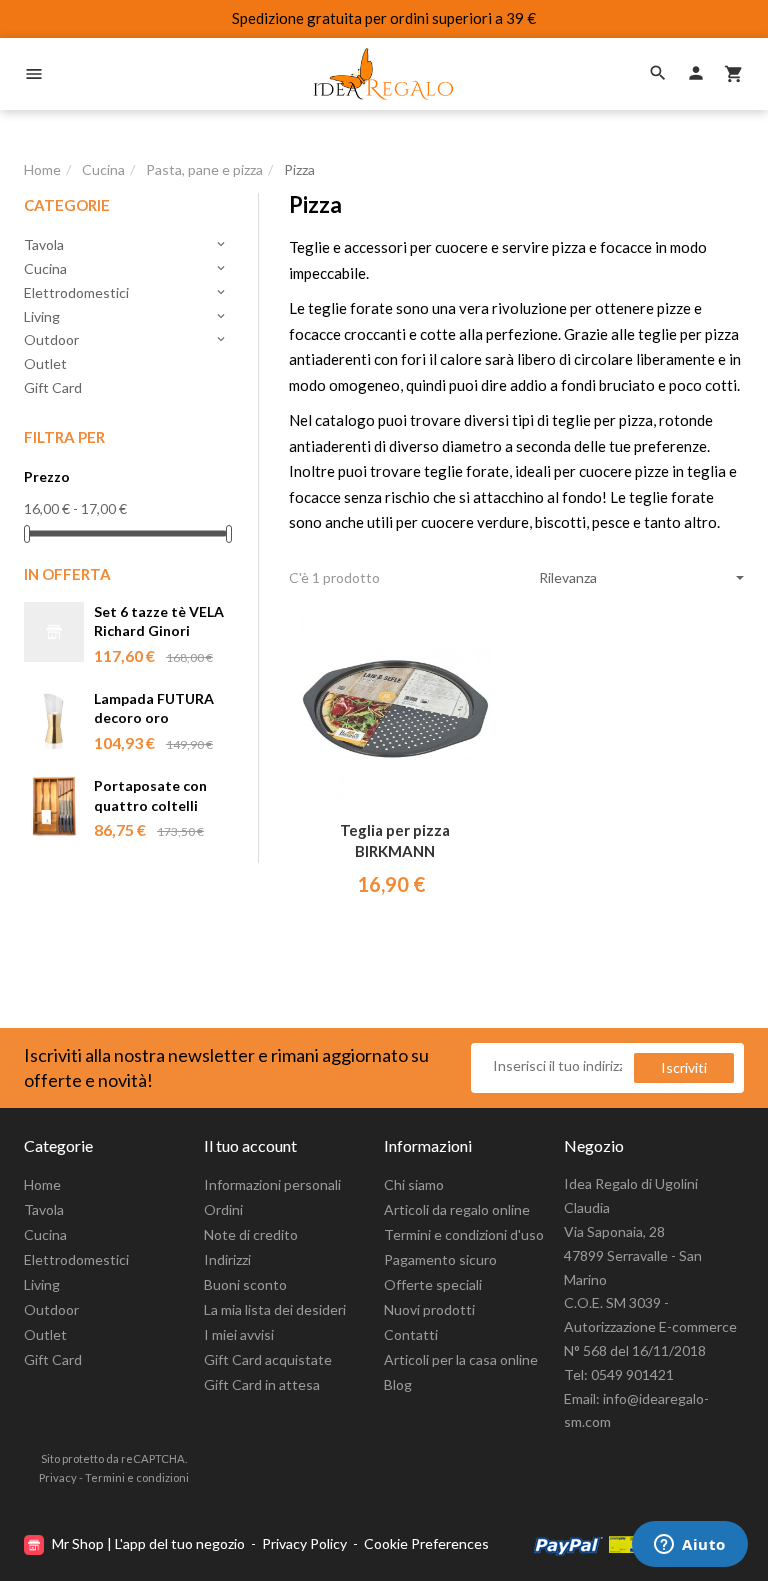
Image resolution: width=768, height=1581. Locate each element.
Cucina (126, 268)
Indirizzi (227, 1259)
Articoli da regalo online (457, 1209)
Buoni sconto (245, 1284)
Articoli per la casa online (461, 1359)
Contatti (411, 1334)
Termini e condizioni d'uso (464, 1234)
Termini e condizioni (137, 1477)
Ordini (223, 1209)
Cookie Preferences (426, 1543)
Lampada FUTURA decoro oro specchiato (154, 709)
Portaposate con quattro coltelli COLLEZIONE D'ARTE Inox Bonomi (150, 796)
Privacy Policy (304, 1543)
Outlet (45, 363)
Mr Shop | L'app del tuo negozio (148, 1543)
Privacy (58, 1477)
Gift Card (53, 387)
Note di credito (251, 1234)
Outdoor (126, 339)
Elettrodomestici (126, 292)
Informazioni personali (272, 1184)
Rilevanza (568, 577)
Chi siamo (414, 1184)
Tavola (126, 244)
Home (42, 1184)
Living (126, 316)
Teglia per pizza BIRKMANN (395, 840)
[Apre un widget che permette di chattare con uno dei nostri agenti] (690, 1546)
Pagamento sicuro (440, 1259)
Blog (398, 1384)
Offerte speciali (433, 1284)
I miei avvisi (239, 1334)
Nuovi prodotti (429, 1309)
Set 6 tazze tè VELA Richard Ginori (159, 621)
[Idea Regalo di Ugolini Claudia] (384, 74)
